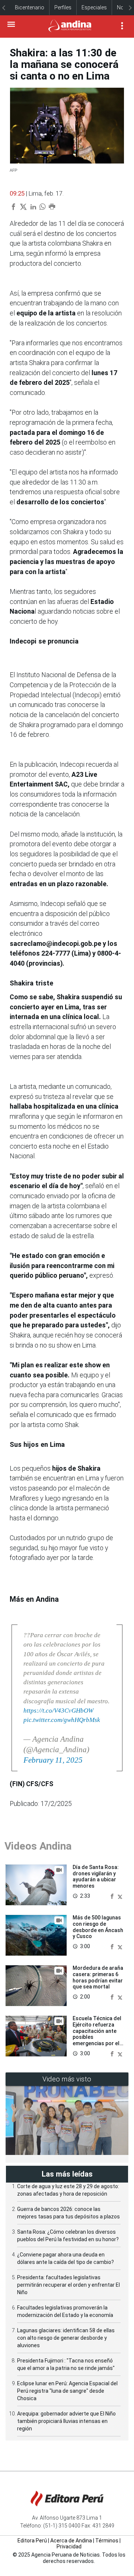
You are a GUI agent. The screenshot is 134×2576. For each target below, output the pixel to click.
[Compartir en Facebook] (113, 1896)
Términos (107, 2541)
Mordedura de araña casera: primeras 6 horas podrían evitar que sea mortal (98, 1977)
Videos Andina (38, 1846)
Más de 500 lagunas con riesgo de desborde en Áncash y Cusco (98, 1927)
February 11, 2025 (53, 1760)
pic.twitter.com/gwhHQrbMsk (62, 1720)
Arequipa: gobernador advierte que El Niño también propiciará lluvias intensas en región (66, 2421)
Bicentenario (30, 7)
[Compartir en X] (120, 1896)
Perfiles (63, 7)
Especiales (94, 7)
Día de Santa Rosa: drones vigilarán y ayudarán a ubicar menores (96, 1876)
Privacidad (69, 2547)
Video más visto (67, 2079)
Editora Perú (32, 2541)
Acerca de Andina (71, 2541)
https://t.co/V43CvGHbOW (58, 1711)
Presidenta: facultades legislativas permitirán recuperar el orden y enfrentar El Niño (68, 2285)
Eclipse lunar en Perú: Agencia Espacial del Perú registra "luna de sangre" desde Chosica (67, 2391)
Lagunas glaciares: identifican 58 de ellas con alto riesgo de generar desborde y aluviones (66, 2338)
